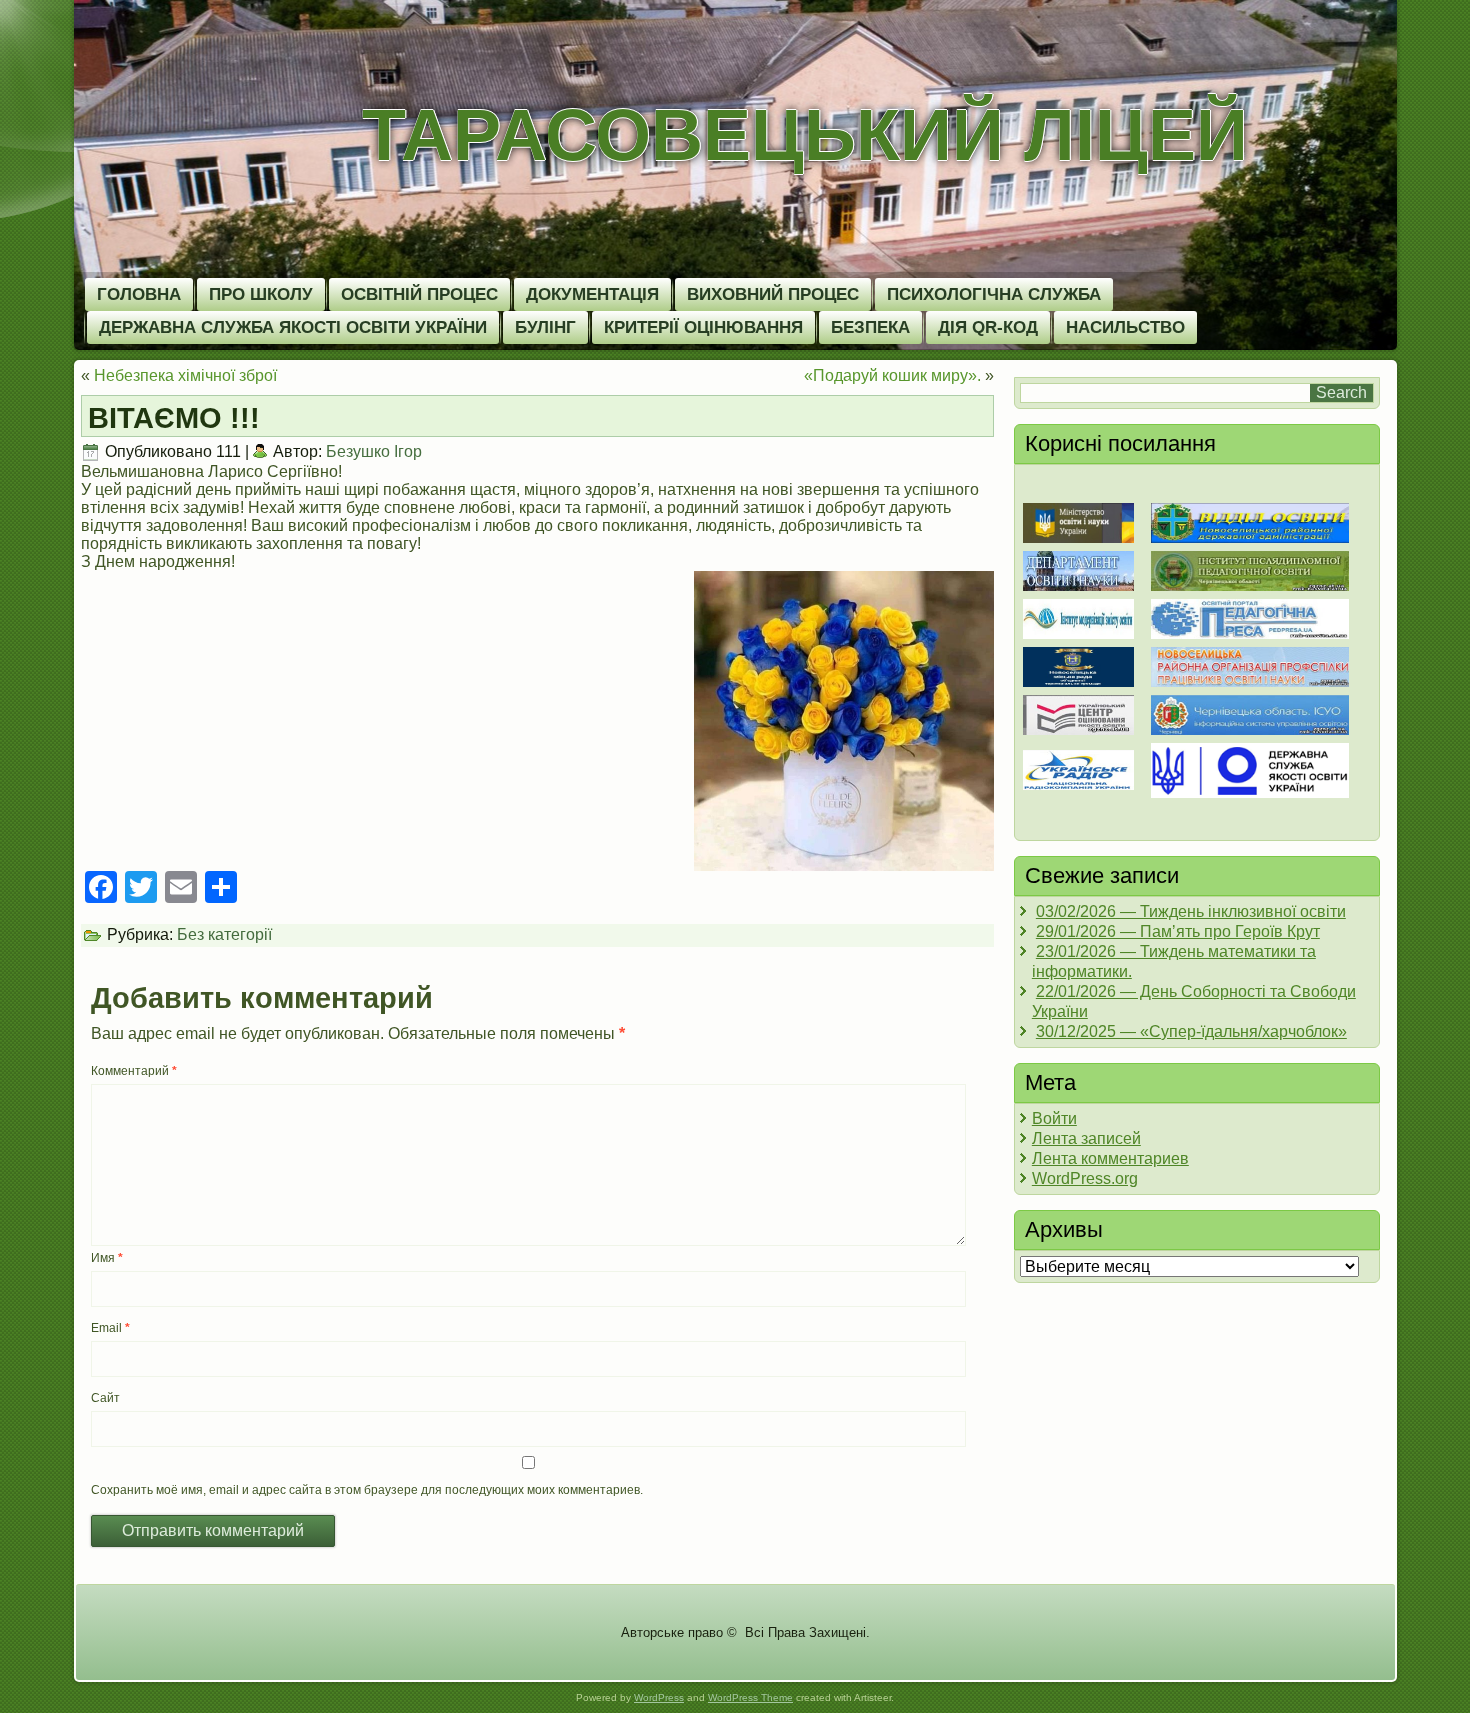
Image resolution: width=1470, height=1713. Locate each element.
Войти (1054, 1118)
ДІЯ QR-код (988, 327)
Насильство (1125, 327)
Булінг (545, 327)
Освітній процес (419, 294)
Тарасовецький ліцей (805, 135)
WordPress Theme (750, 1697)
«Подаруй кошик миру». (892, 375)
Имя (107, 1258)
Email (110, 1328)
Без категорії (224, 934)
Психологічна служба (994, 294)
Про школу (261, 294)
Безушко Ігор (374, 451)
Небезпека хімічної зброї (185, 375)
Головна (139, 294)
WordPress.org (1085, 1178)
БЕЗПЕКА (870, 327)
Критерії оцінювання (703, 327)
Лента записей (1086, 1138)
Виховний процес (773, 294)
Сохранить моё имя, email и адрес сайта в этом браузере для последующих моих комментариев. (367, 1490)
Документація (592, 294)
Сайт (105, 1398)
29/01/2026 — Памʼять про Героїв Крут (1178, 931)
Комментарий (134, 1071)
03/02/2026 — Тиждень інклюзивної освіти (1191, 911)
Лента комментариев (1110, 1158)
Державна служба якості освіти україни (293, 327)
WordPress (659, 1697)
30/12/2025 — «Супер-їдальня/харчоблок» (1191, 1031)
